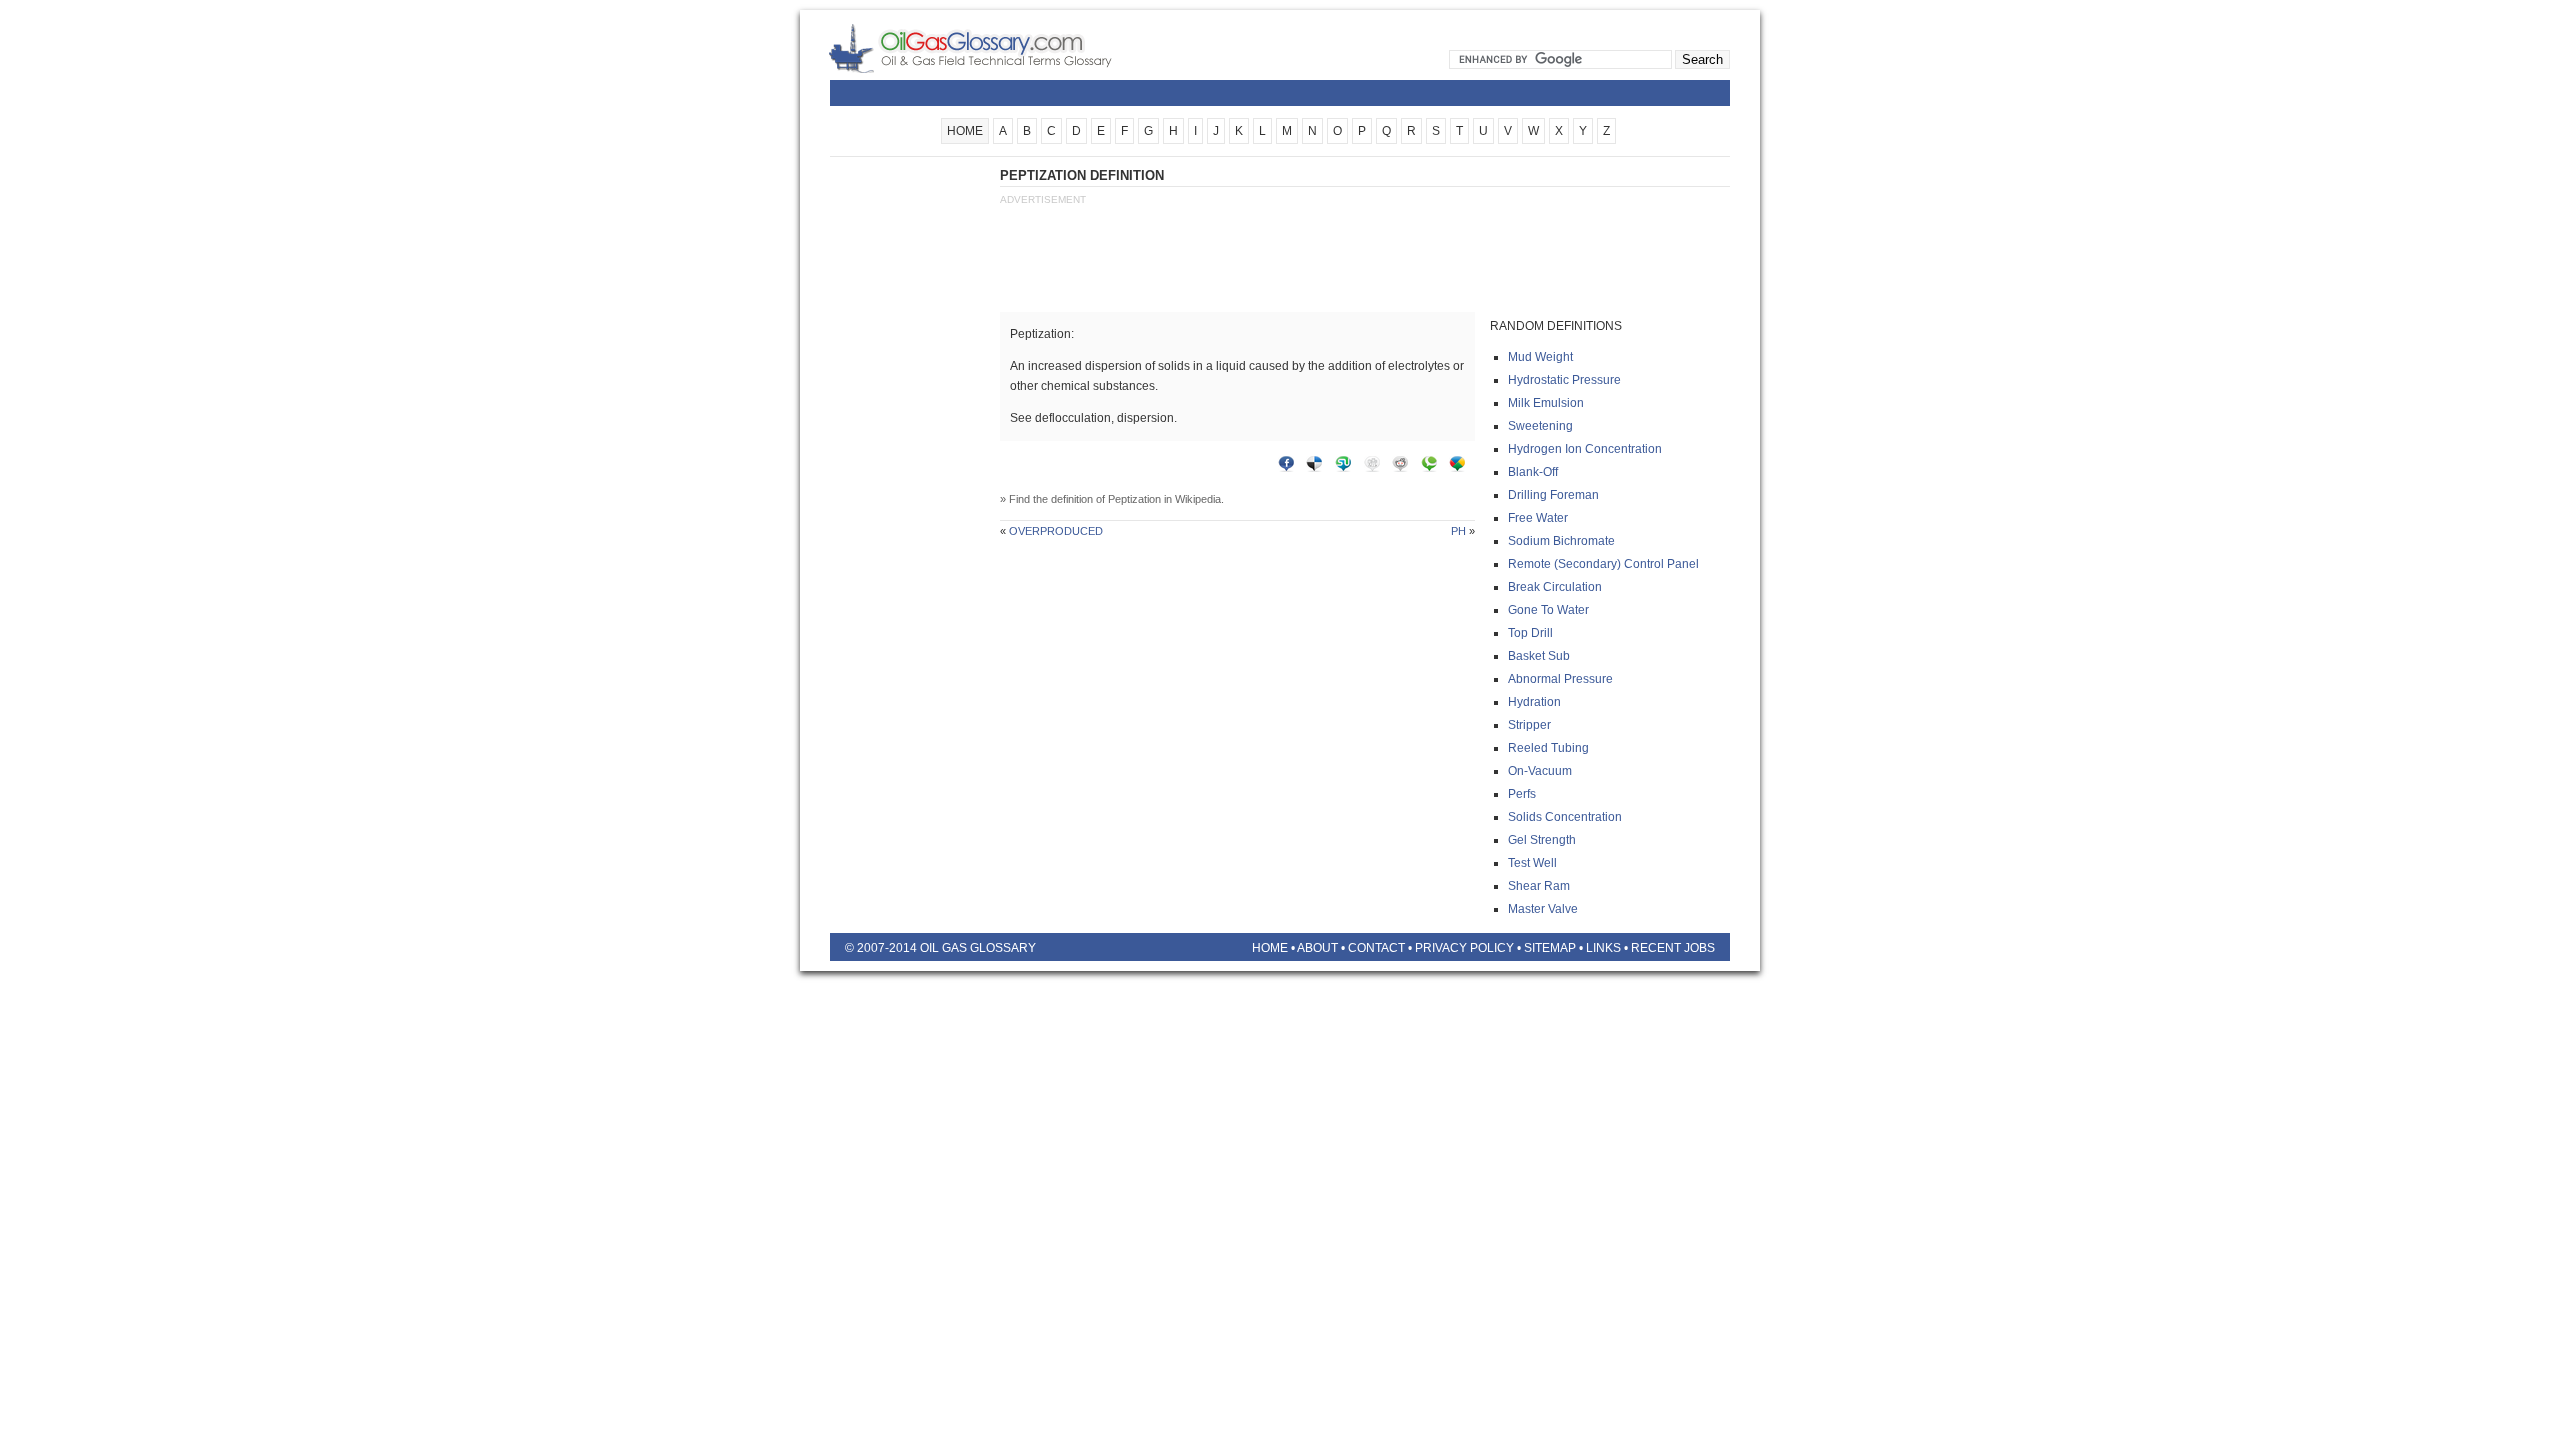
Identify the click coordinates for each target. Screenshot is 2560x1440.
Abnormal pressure (1560, 679)
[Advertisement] (910, 467)
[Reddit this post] (1405, 468)
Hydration (1534, 702)
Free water (1538, 518)
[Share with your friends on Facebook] (1291, 468)
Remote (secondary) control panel (1603, 564)
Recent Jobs (1673, 948)
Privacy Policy (1464, 948)
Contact (1376, 948)
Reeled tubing (1548, 748)
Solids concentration (1565, 817)
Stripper (1529, 725)
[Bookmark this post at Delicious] (1319, 468)
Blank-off (1533, 472)
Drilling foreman (1553, 495)
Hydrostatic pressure (1564, 380)
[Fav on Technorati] (1434, 468)
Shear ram (1539, 886)
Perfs (1522, 794)
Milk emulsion (1546, 403)
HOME (965, 131)
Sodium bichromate (1561, 541)
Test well (1532, 863)
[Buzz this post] (1462, 468)
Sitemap (1550, 948)
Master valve (1543, 909)
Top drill (1530, 633)
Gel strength (1542, 840)
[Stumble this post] (1348, 468)
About (1317, 948)
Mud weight (1540, 357)
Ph (1458, 531)
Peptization (1134, 499)
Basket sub (1539, 656)
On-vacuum (1540, 771)
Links (1603, 948)
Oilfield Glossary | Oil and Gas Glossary (994, 48)
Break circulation (1555, 587)
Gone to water (1548, 610)
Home (1270, 948)
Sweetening (1540, 426)
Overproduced (1056, 531)
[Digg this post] (1377, 468)
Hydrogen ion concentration (1585, 449)
